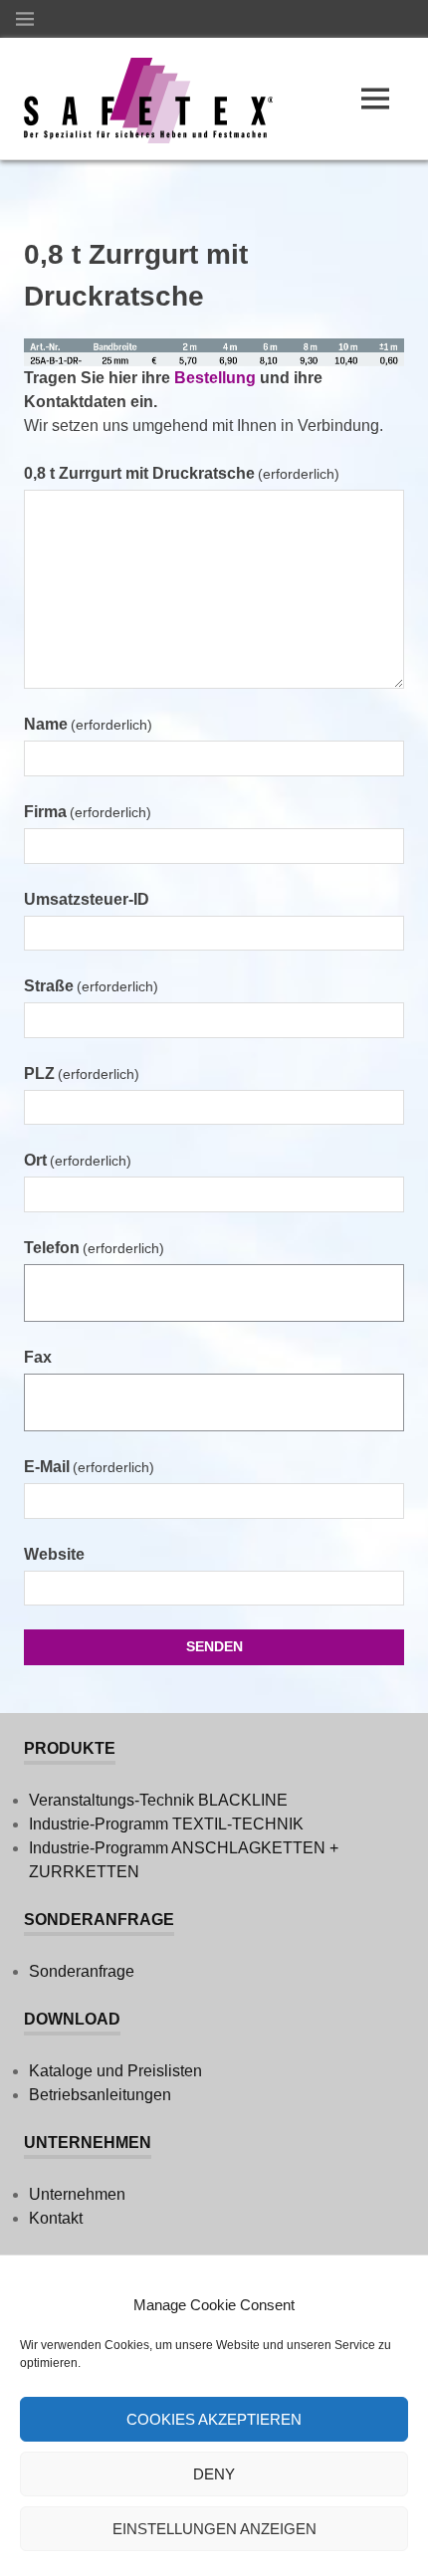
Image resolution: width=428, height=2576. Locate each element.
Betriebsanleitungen (100, 2095)
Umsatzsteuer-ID (87, 899)
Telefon (94, 1248)
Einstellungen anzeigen (214, 2529)
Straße (91, 986)
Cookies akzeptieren (214, 2419)
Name (88, 724)
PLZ (82, 1073)
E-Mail (89, 1467)
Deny (214, 2474)
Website (54, 1554)
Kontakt (56, 2218)
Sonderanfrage (82, 1971)
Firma (88, 812)
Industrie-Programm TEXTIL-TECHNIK (166, 1824)
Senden (214, 1646)
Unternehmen (77, 2194)
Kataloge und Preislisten (115, 2071)
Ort (78, 1160)
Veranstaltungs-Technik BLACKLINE (158, 1800)
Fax (38, 1357)
